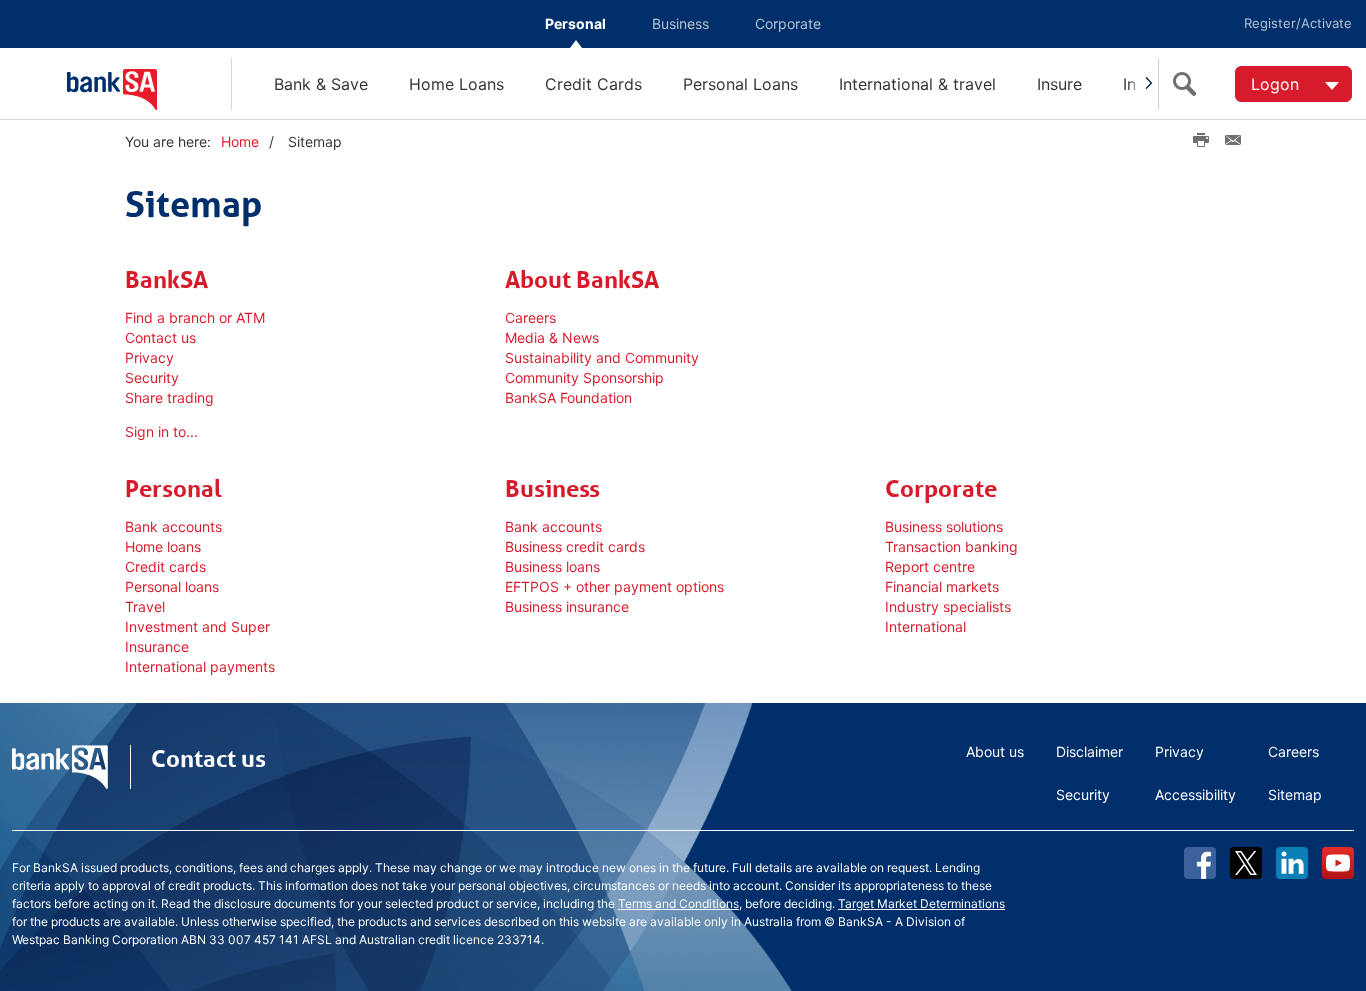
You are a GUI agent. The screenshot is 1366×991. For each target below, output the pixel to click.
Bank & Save (321, 84)
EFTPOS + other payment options (614, 586)
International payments (200, 666)
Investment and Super (197, 626)
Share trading (169, 397)
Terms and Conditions (678, 903)
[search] (1189, 84)
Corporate (788, 23)
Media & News (554, 337)
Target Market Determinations (921, 903)
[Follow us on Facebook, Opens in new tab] (1200, 863)
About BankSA (582, 280)
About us (995, 751)
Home (240, 141)
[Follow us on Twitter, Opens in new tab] (1246, 863)
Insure (1059, 84)
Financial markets (942, 586)
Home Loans (456, 84)
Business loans (552, 566)
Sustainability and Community (602, 357)
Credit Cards (593, 84)
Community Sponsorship (584, 377)
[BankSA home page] (149, 83)
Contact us (160, 337)
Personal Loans (740, 84)
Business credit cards (575, 546)
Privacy (149, 357)
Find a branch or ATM (195, 317)
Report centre (930, 566)
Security (152, 377)
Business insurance (567, 606)
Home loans (163, 546)
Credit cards (165, 566)
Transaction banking (951, 546)
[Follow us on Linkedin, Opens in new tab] (1292, 863)
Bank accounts (173, 526)
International (925, 626)
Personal (575, 23)
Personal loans (172, 586)
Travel (145, 606)
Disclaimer (1089, 751)
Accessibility (1195, 794)
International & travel (917, 84)
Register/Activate (1298, 23)
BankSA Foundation (568, 397)
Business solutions (944, 526)
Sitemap (1295, 794)
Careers (530, 317)
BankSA (166, 280)
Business (680, 23)
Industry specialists (948, 606)
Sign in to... (161, 431)
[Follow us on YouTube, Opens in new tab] (1338, 863)
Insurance (157, 646)
